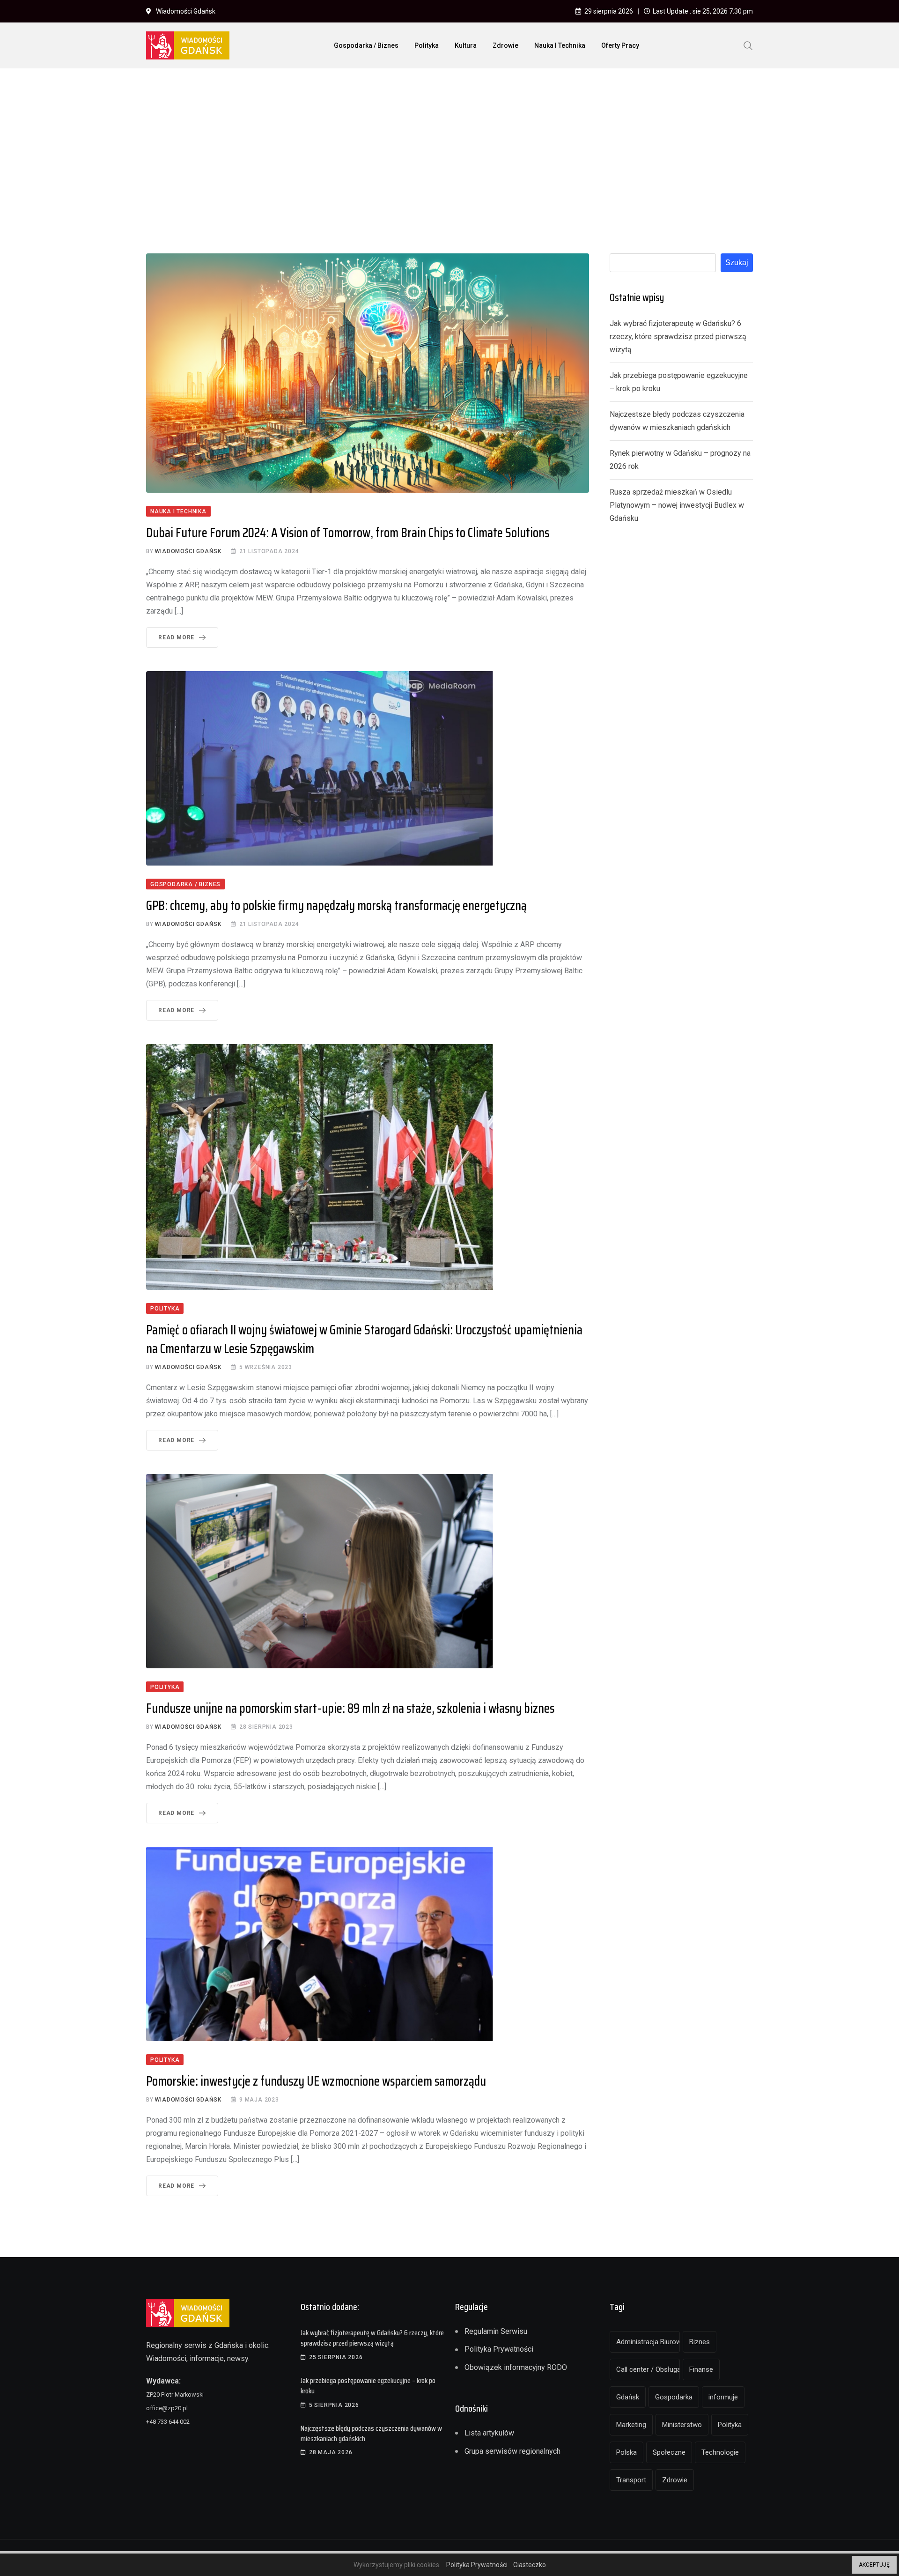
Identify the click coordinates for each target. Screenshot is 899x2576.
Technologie (720, 2452)
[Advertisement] (449, 146)
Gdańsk (628, 2397)
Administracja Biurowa (648, 2342)
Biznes (700, 2342)
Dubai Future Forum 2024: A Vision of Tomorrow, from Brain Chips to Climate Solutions (348, 533)
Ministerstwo (682, 2425)
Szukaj (737, 263)
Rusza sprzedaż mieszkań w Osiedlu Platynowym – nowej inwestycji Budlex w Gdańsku (677, 505)
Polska (626, 2452)
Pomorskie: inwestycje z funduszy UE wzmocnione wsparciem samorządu (316, 2081)
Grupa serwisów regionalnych (512, 2451)
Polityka (427, 45)
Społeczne (669, 2452)
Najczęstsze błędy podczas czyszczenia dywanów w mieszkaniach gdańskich (371, 2433)
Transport (631, 2480)
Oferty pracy (620, 45)
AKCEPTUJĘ (874, 2565)
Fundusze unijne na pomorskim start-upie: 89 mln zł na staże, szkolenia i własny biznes (350, 1708)
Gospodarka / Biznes (366, 45)
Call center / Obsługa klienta (648, 2369)
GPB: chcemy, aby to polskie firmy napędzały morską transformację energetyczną (336, 905)
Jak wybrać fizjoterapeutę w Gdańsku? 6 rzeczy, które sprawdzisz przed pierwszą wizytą (678, 337)
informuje (723, 2397)
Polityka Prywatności (499, 2349)
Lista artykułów (489, 2433)
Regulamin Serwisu (496, 2331)
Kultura (466, 45)
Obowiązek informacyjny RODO (516, 2367)
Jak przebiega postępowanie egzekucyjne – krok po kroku (368, 2386)
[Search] (748, 45)
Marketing (631, 2425)
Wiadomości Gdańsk (188, 551)
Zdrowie (505, 45)
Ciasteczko (530, 2565)
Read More (176, 637)
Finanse (701, 2369)
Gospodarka (674, 2397)
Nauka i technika (560, 45)
